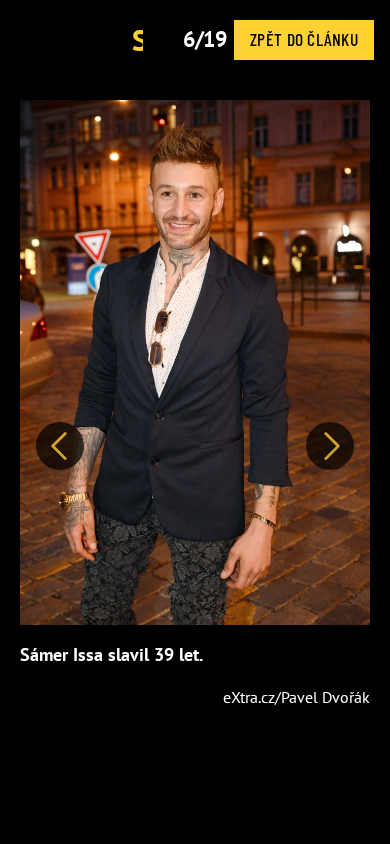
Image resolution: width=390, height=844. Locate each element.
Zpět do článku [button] (304, 39)
